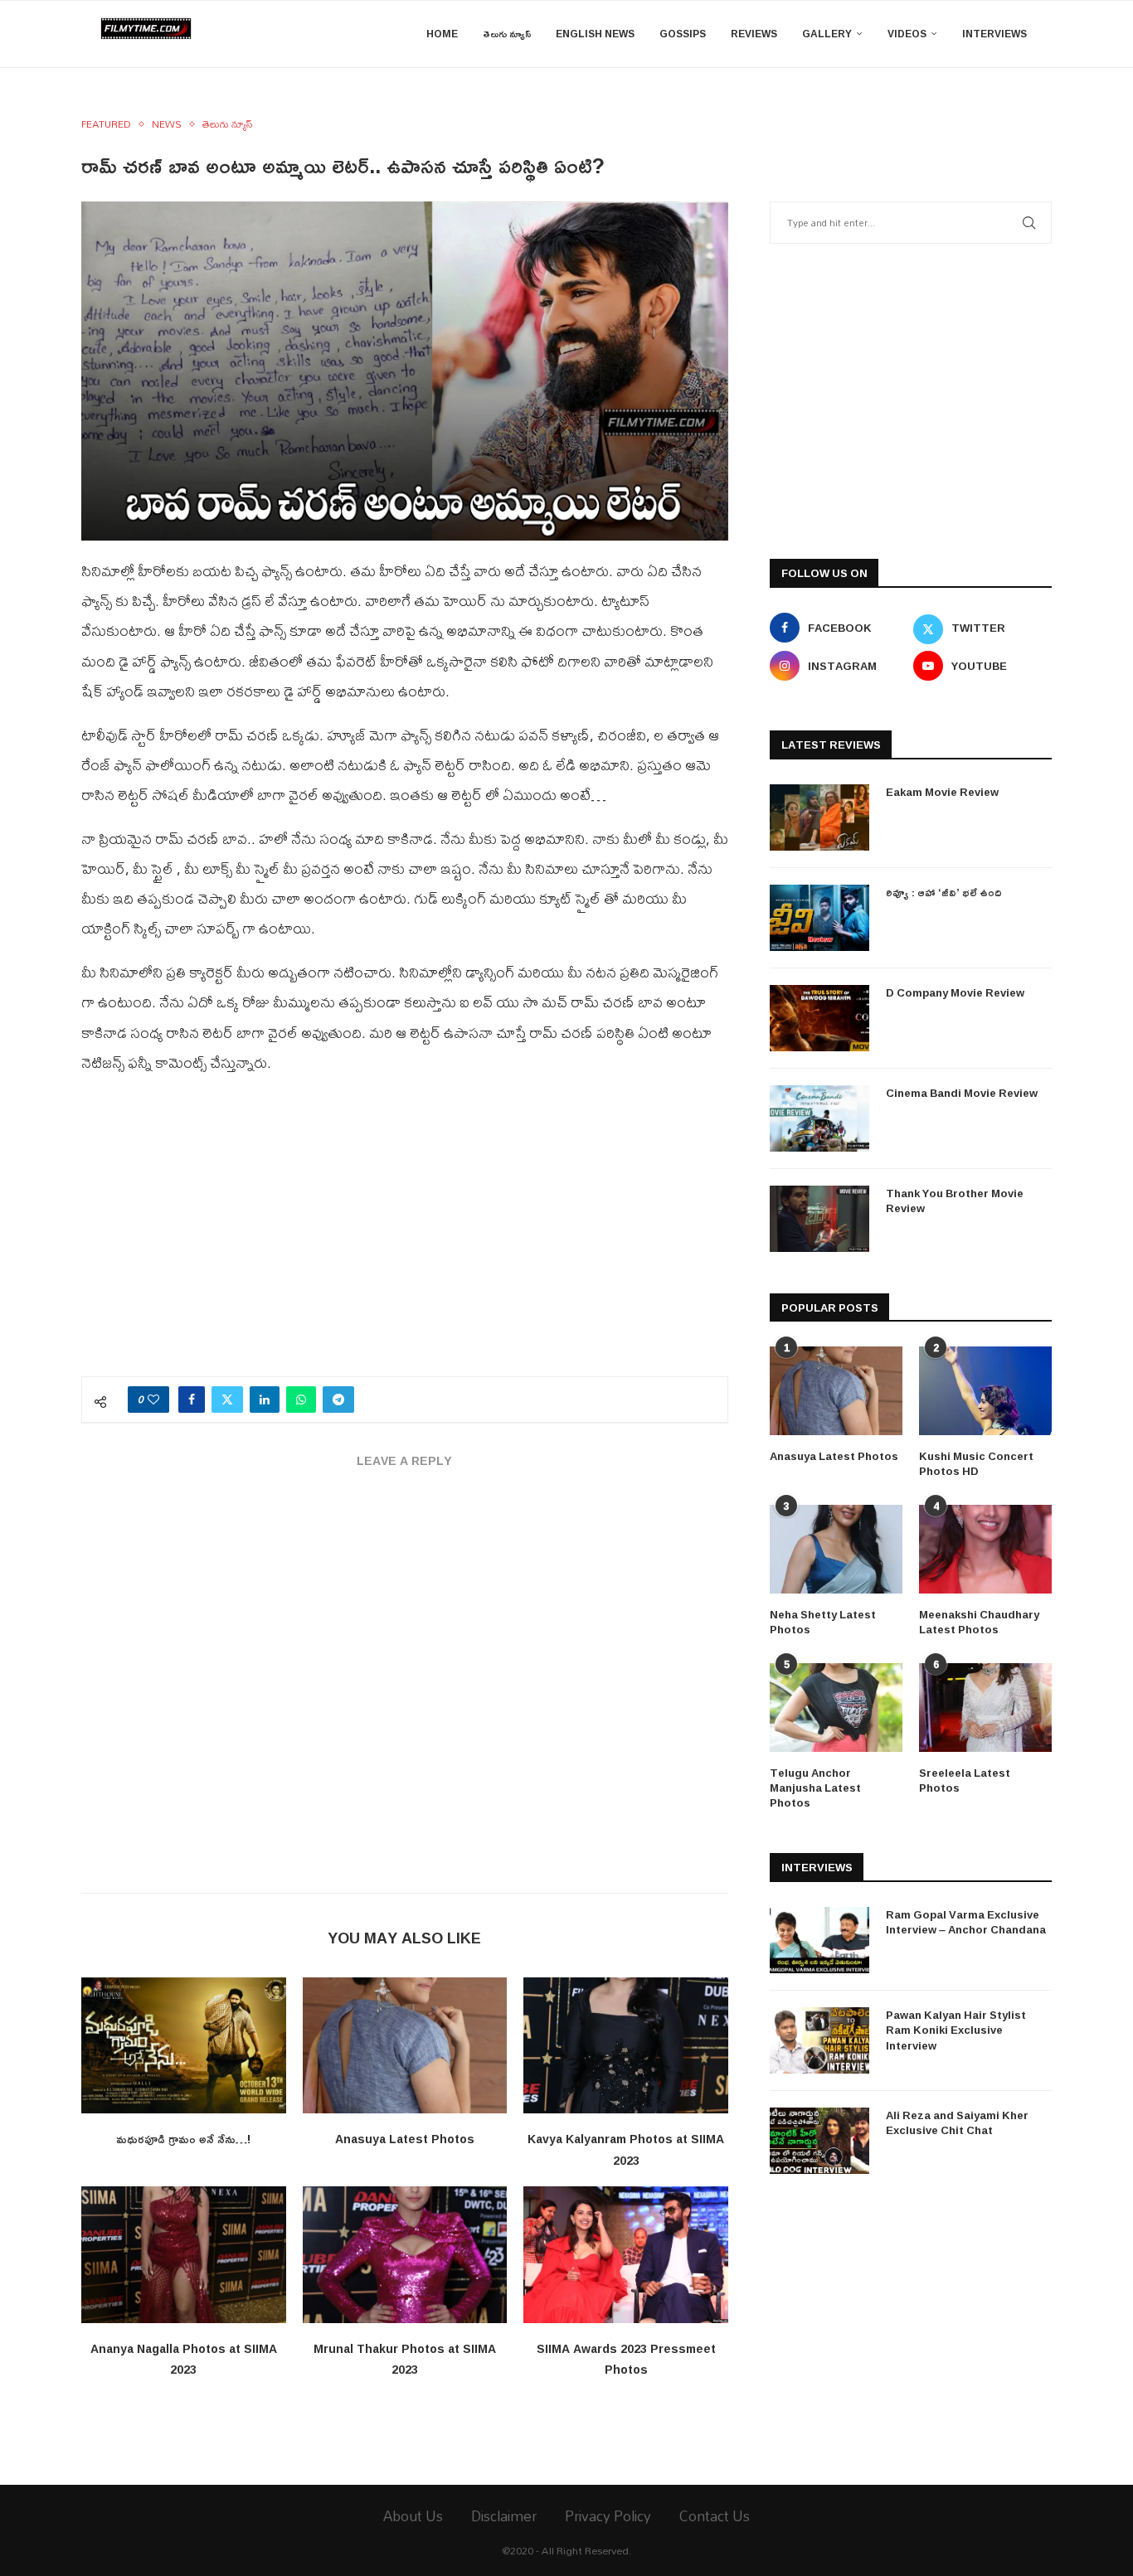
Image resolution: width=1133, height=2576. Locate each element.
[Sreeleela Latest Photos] (985, 1708)
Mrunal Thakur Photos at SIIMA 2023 (405, 2359)
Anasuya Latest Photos (405, 2139)
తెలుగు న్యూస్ (507, 34)
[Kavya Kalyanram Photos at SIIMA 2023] (626, 2045)
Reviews (754, 34)
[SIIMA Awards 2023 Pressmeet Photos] (626, 2254)
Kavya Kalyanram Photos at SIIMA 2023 (626, 2149)
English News (595, 34)
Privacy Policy (608, 2516)
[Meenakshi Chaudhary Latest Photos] (985, 1549)
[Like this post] (153, 1400)
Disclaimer (504, 2516)
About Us (413, 2516)
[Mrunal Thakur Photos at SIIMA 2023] (405, 2254)
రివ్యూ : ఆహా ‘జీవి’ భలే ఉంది (944, 892)
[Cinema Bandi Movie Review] (819, 1118)
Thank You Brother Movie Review (955, 1201)
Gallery (827, 34)
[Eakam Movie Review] (819, 817)
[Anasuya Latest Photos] (405, 2045)
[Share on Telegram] (338, 1400)
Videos (907, 34)
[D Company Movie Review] (819, 1018)
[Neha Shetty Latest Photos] (836, 1549)
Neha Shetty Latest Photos (823, 1622)
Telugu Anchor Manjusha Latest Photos (815, 1788)
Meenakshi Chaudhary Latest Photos (979, 1622)
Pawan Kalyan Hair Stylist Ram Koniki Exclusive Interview (956, 2030)
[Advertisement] (405, 1235)
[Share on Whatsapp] (301, 1400)
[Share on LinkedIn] (265, 1400)
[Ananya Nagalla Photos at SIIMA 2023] (184, 2254)
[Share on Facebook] (192, 1400)
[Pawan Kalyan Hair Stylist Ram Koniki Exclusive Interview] (819, 2040)
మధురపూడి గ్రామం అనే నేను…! (183, 2139)
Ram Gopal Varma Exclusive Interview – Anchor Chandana (966, 1922)
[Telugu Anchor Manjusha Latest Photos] (836, 1708)
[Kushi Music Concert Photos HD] (985, 1391)
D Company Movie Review (955, 992)
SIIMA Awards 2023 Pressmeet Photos (626, 2359)
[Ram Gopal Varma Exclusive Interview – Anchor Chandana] (819, 1940)
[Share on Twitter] (227, 1400)
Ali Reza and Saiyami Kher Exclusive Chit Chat (957, 2122)
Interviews (994, 34)
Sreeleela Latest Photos (965, 1780)
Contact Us (715, 2516)
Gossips (683, 34)
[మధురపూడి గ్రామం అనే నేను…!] (184, 2045)
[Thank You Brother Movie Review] (819, 1219)
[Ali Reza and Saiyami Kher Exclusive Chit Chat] (819, 2141)
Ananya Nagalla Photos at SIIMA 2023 (184, 2359)
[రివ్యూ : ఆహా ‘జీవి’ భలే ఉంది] (819, 918)
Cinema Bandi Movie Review (962, 1093)
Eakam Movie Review (942, 792)
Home (442, 34)
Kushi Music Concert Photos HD (976, 1463)
